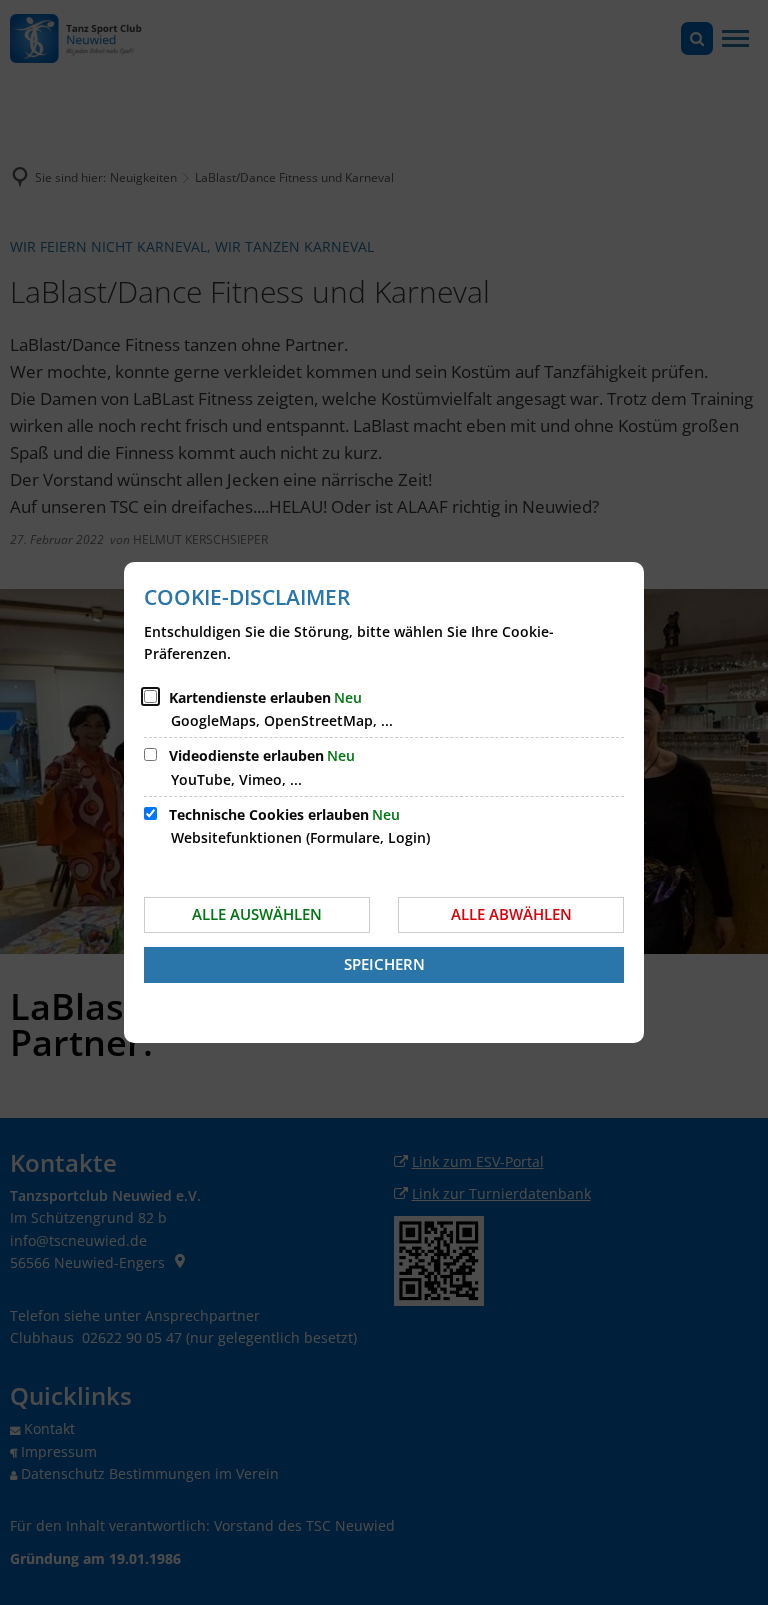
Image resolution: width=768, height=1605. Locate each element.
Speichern (384, 964)
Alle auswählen (257, 914)
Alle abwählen (511, 914)
